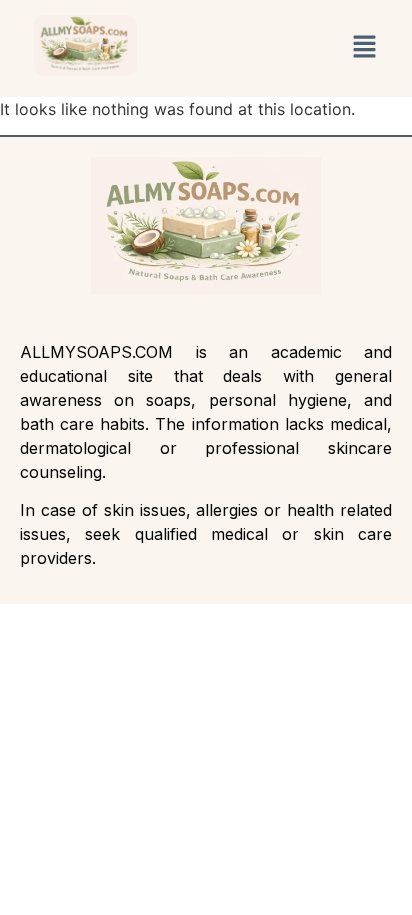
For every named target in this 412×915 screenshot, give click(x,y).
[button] (364, 48)
